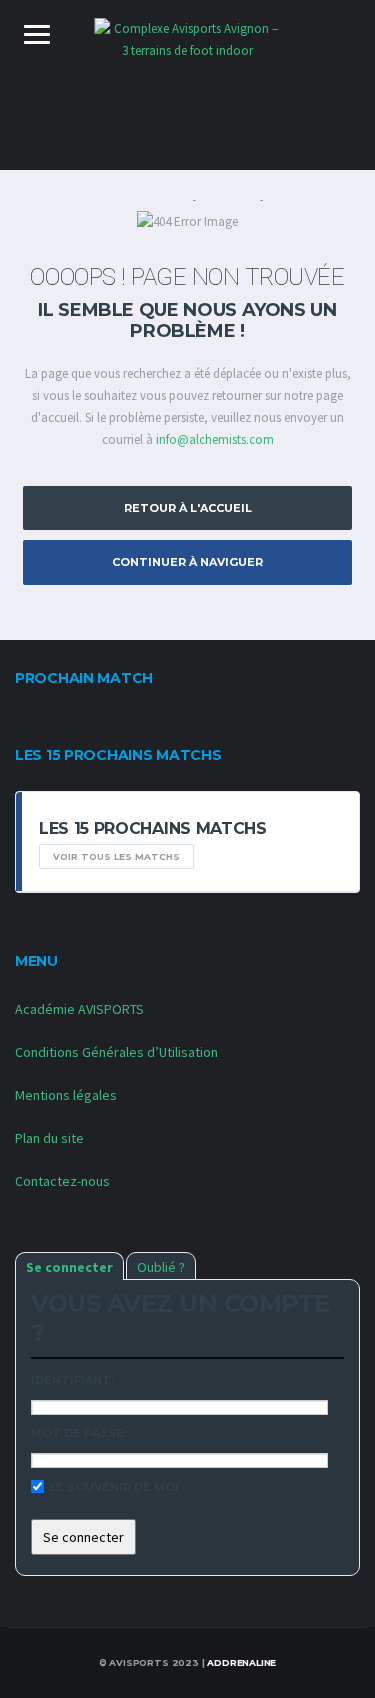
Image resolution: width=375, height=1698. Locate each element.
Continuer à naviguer (187, 562)
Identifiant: (72, 1380)
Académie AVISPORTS (79, 1009)
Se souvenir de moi (113, 1487)
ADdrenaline (241, 1662)
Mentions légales (66, 1095)
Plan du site (49, 1138)
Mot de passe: (79, 1433)
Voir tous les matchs (116, 856)
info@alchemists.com (215, 439)
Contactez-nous (62, 1181)
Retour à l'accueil (188, 508)
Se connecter (69, 1267)
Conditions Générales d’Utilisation (116, 1052)
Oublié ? (161, 1267)
